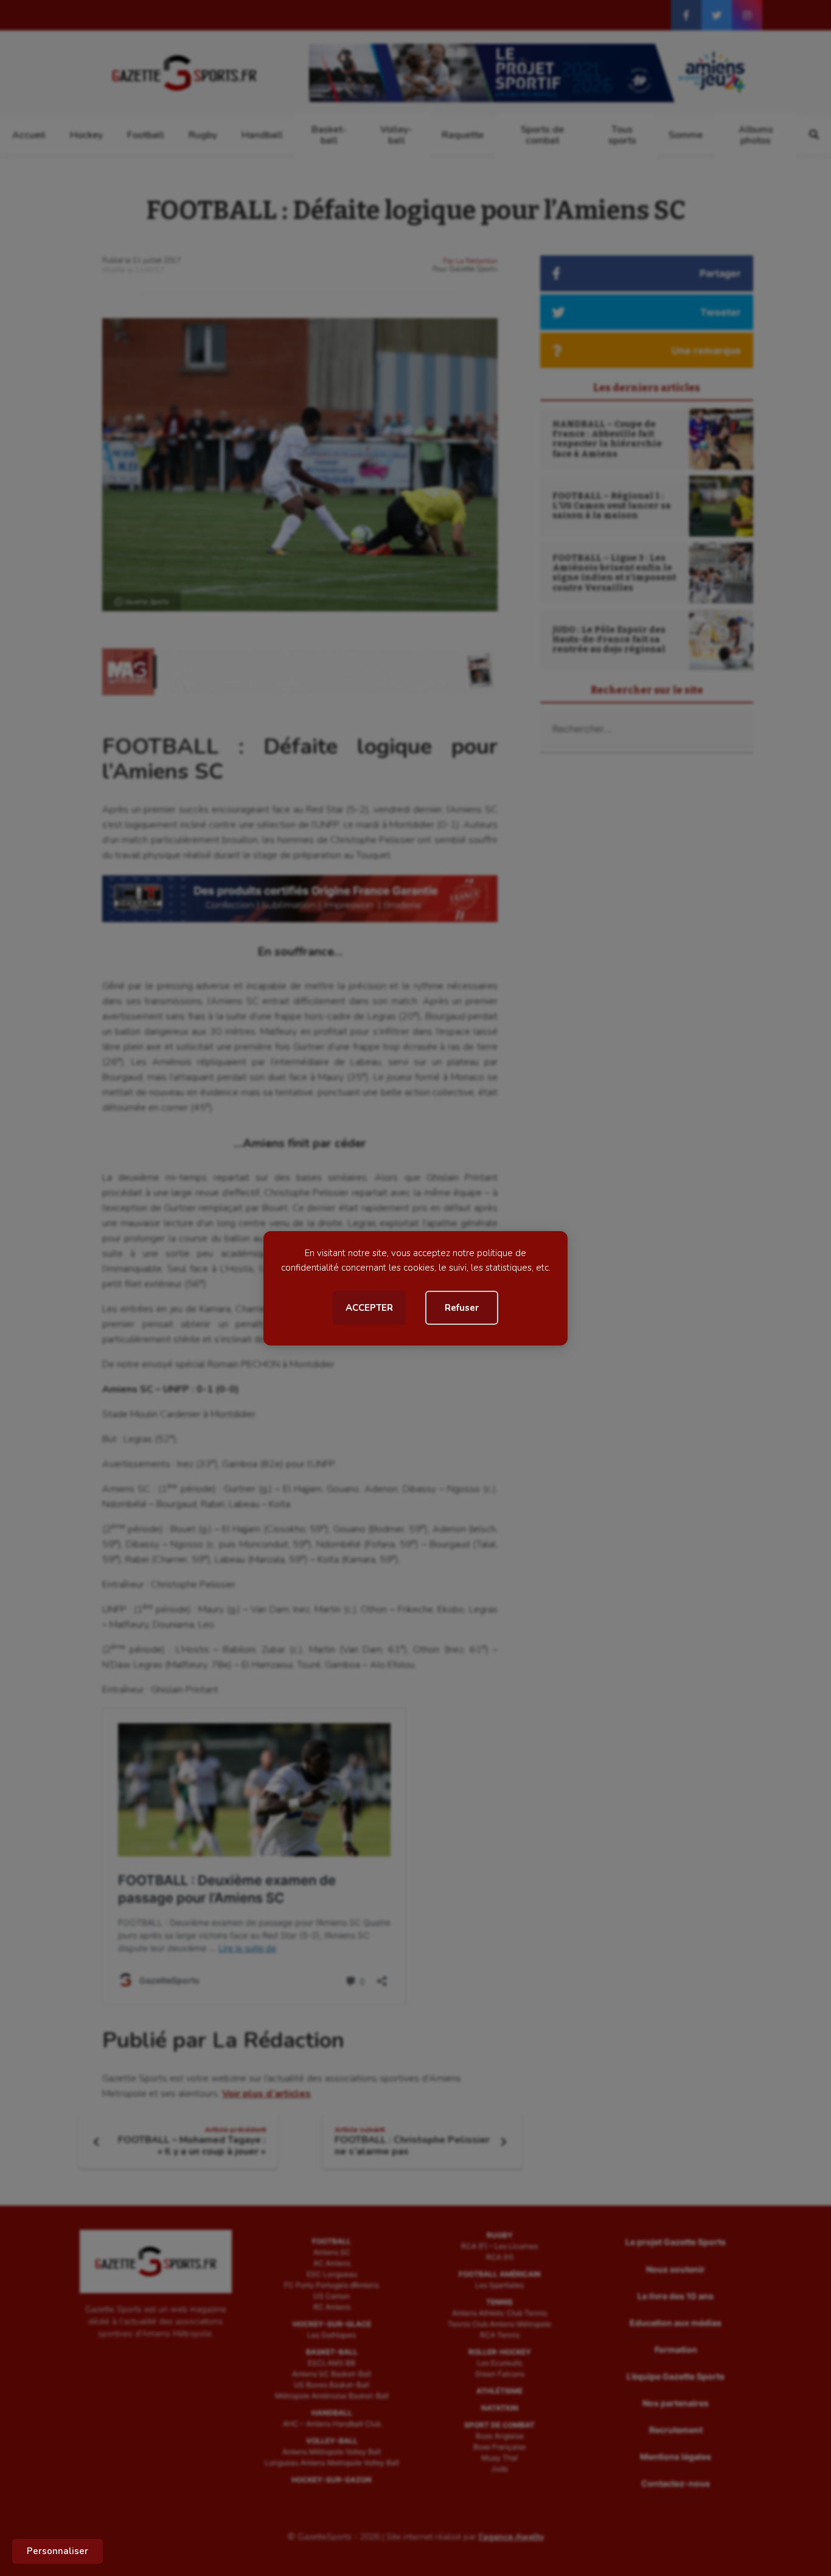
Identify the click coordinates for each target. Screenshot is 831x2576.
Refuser (462, 1308)
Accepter (369, 1308)
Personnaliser (57, 2551)
